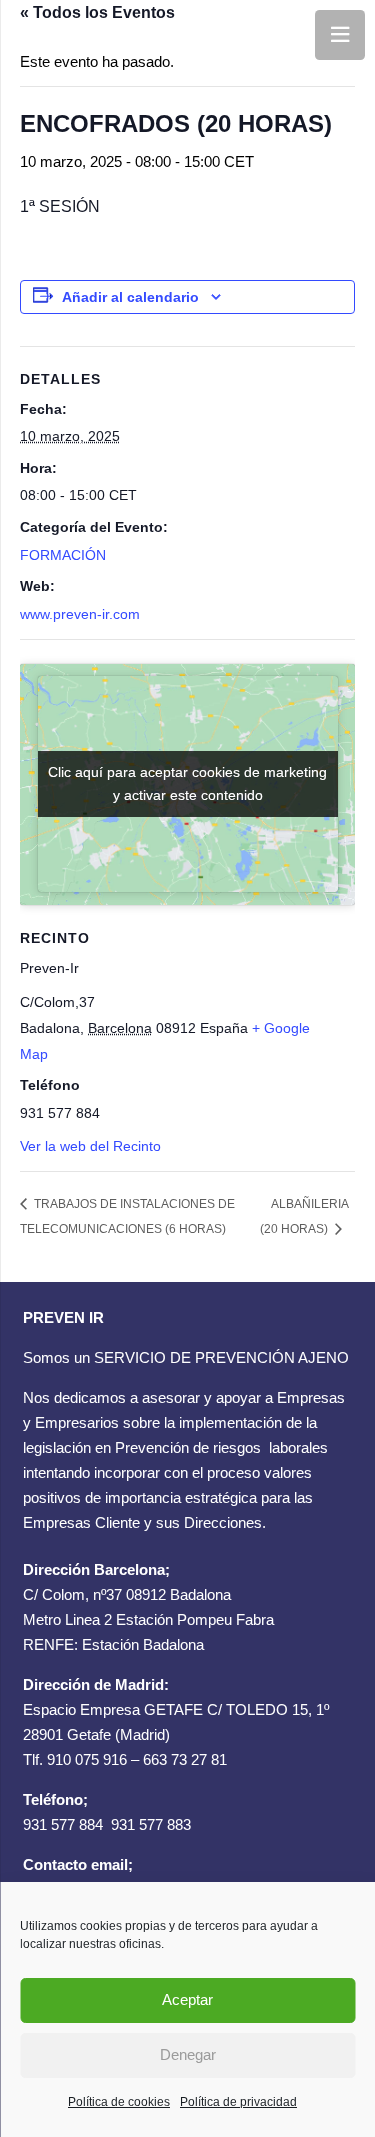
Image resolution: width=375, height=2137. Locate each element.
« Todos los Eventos (97, 12)
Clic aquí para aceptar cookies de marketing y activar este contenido (187, 783)
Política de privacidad (238, 2102)
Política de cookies (119, 2102)
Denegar (188, 2054)
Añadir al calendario (130, 297)
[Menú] (340, 35)
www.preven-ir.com (80, 614)
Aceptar (187, 1999)
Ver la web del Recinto (90, 1146)
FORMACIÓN (63, 555)
